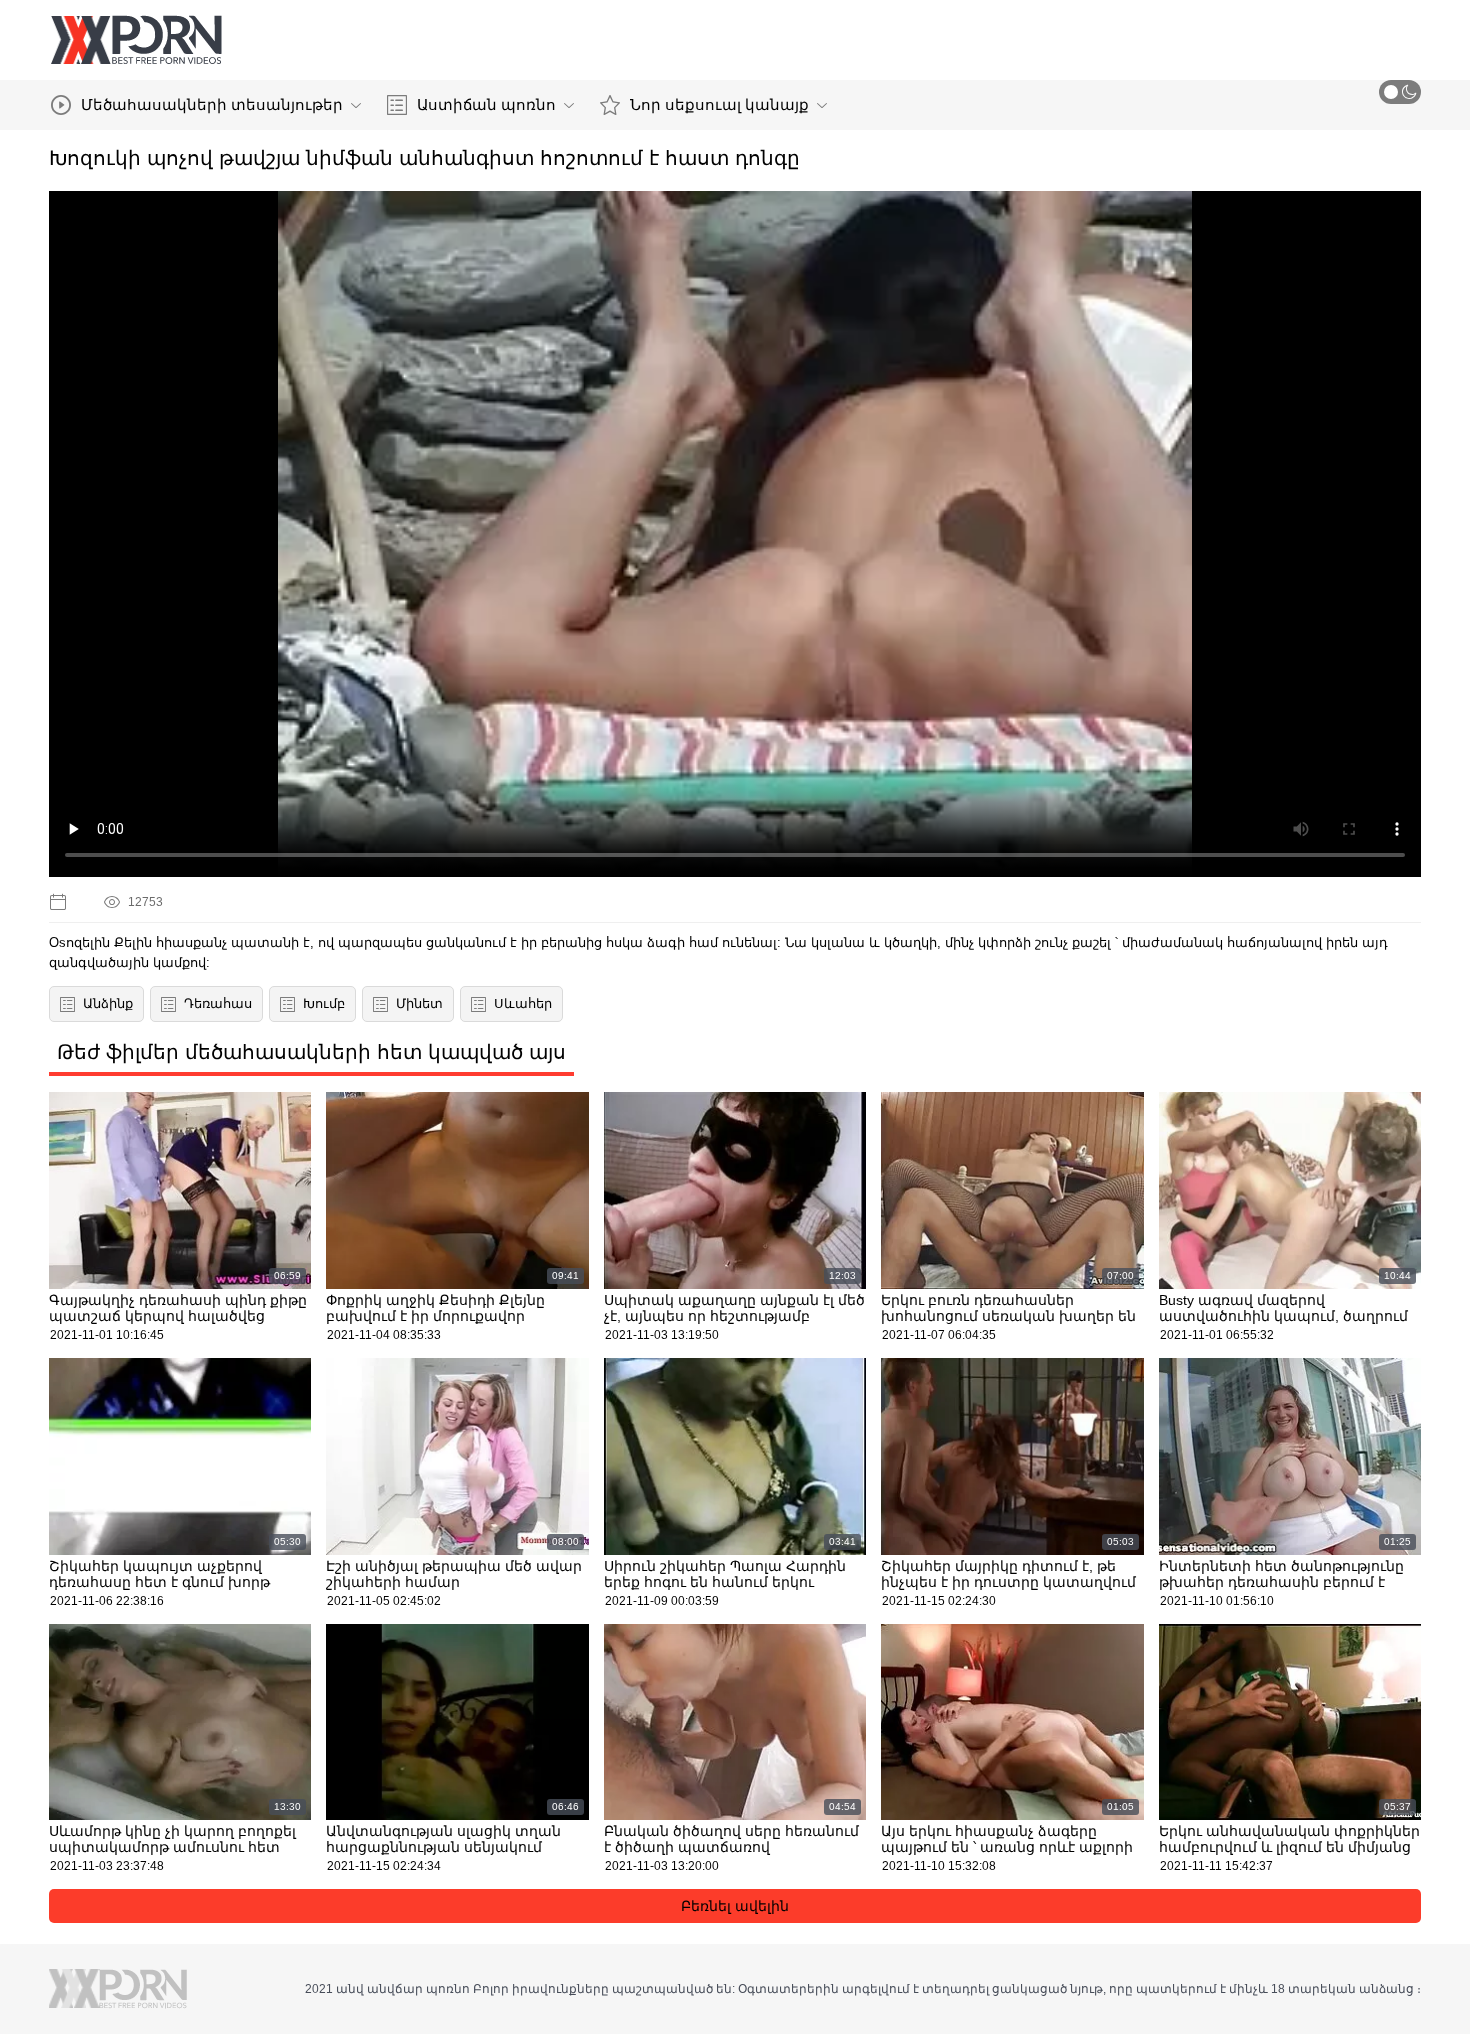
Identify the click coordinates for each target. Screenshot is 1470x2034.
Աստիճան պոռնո (486, 104)
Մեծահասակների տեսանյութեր (212, 104)
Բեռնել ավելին (735, 1906)
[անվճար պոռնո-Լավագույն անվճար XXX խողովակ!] (136, 40)
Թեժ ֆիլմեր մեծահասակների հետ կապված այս (311, 1052)
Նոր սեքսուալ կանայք (719, 104)
